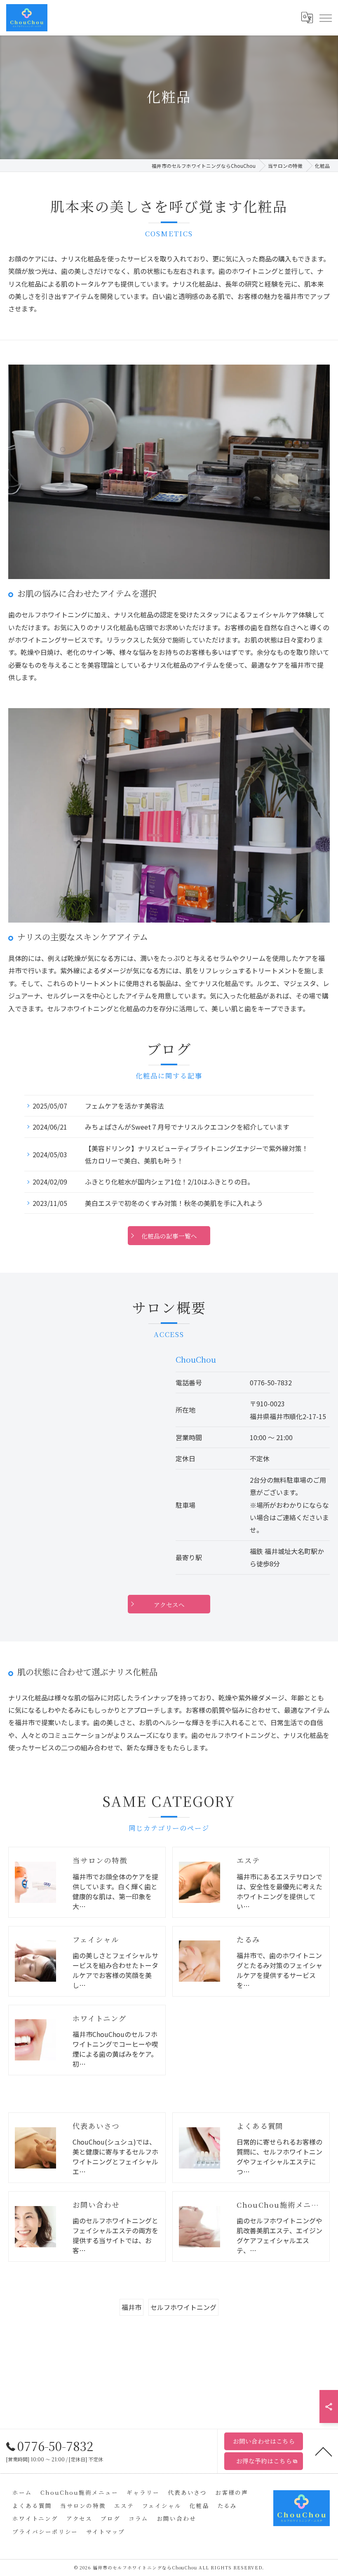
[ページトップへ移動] (324, 2451)
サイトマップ (106, 2531)
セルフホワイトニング (183, 2307)
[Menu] (325, 17)
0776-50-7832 (271, 1382)
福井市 (131, 2307)
